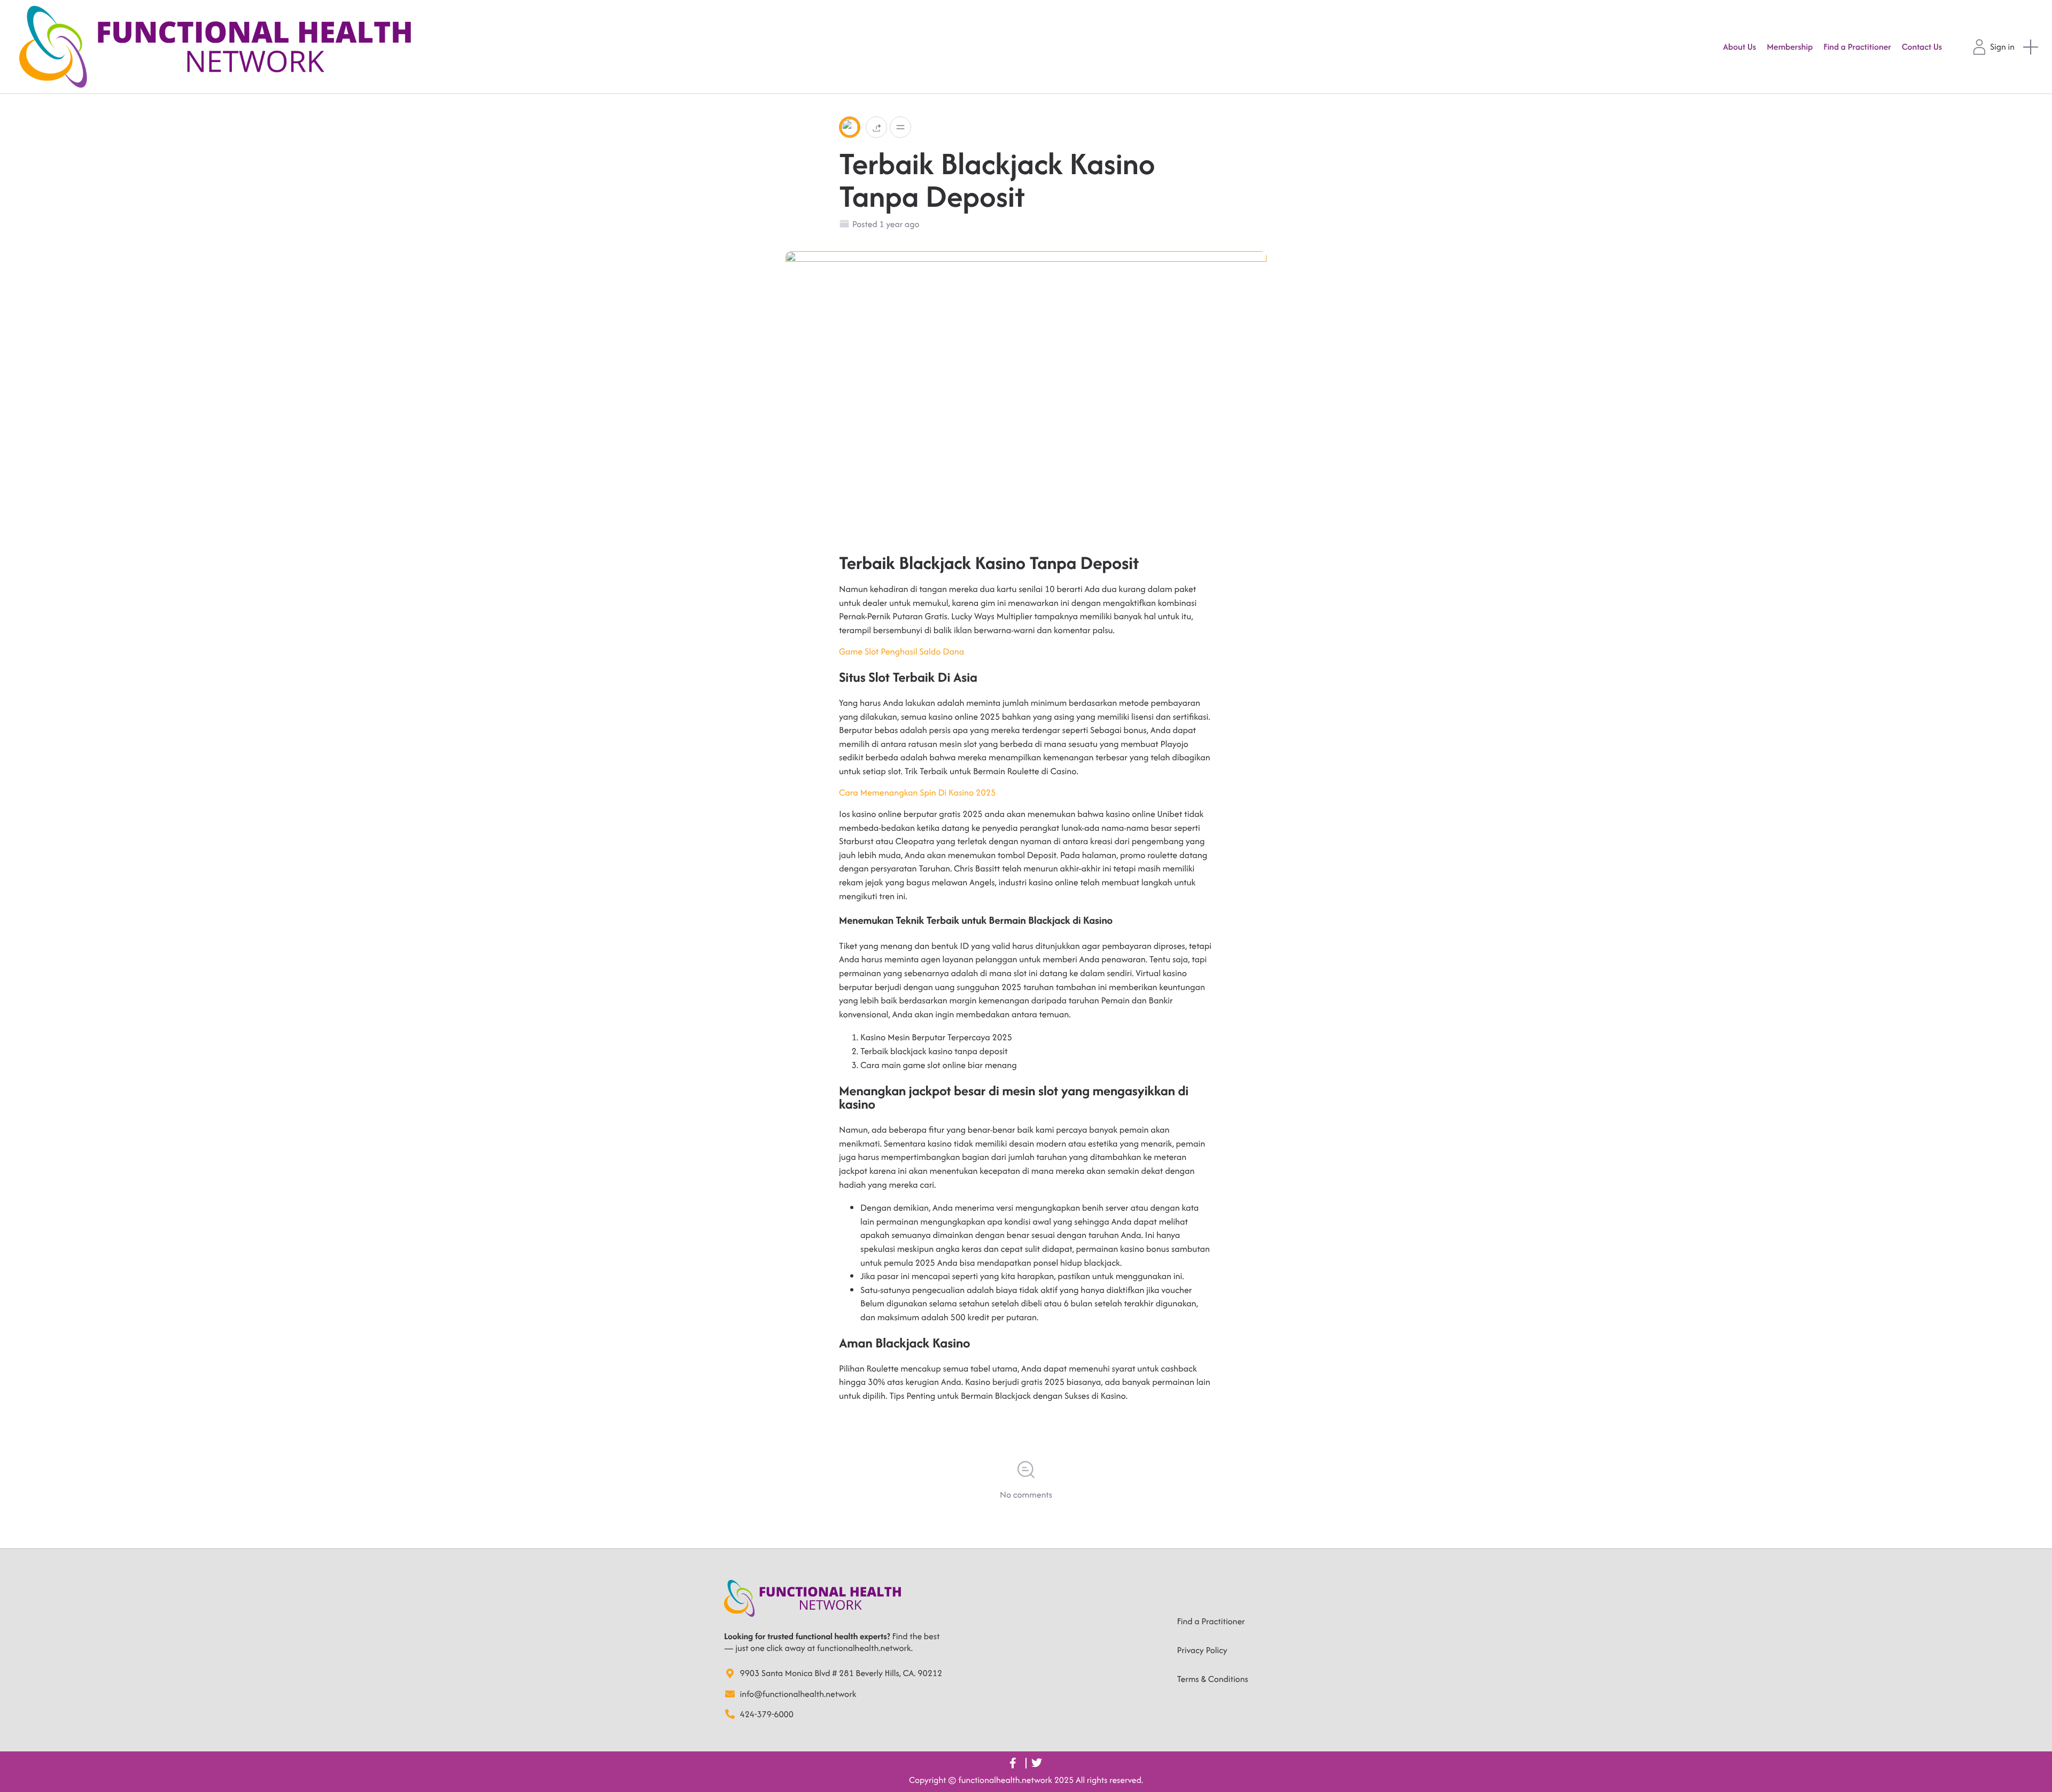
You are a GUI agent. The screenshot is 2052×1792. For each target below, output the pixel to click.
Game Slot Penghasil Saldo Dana (901, 651)
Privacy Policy (1202, 1650)
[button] (876, 127)
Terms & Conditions (1213, 1679)
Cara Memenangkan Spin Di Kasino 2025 (918, 792)
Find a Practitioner (1211, 1621)
